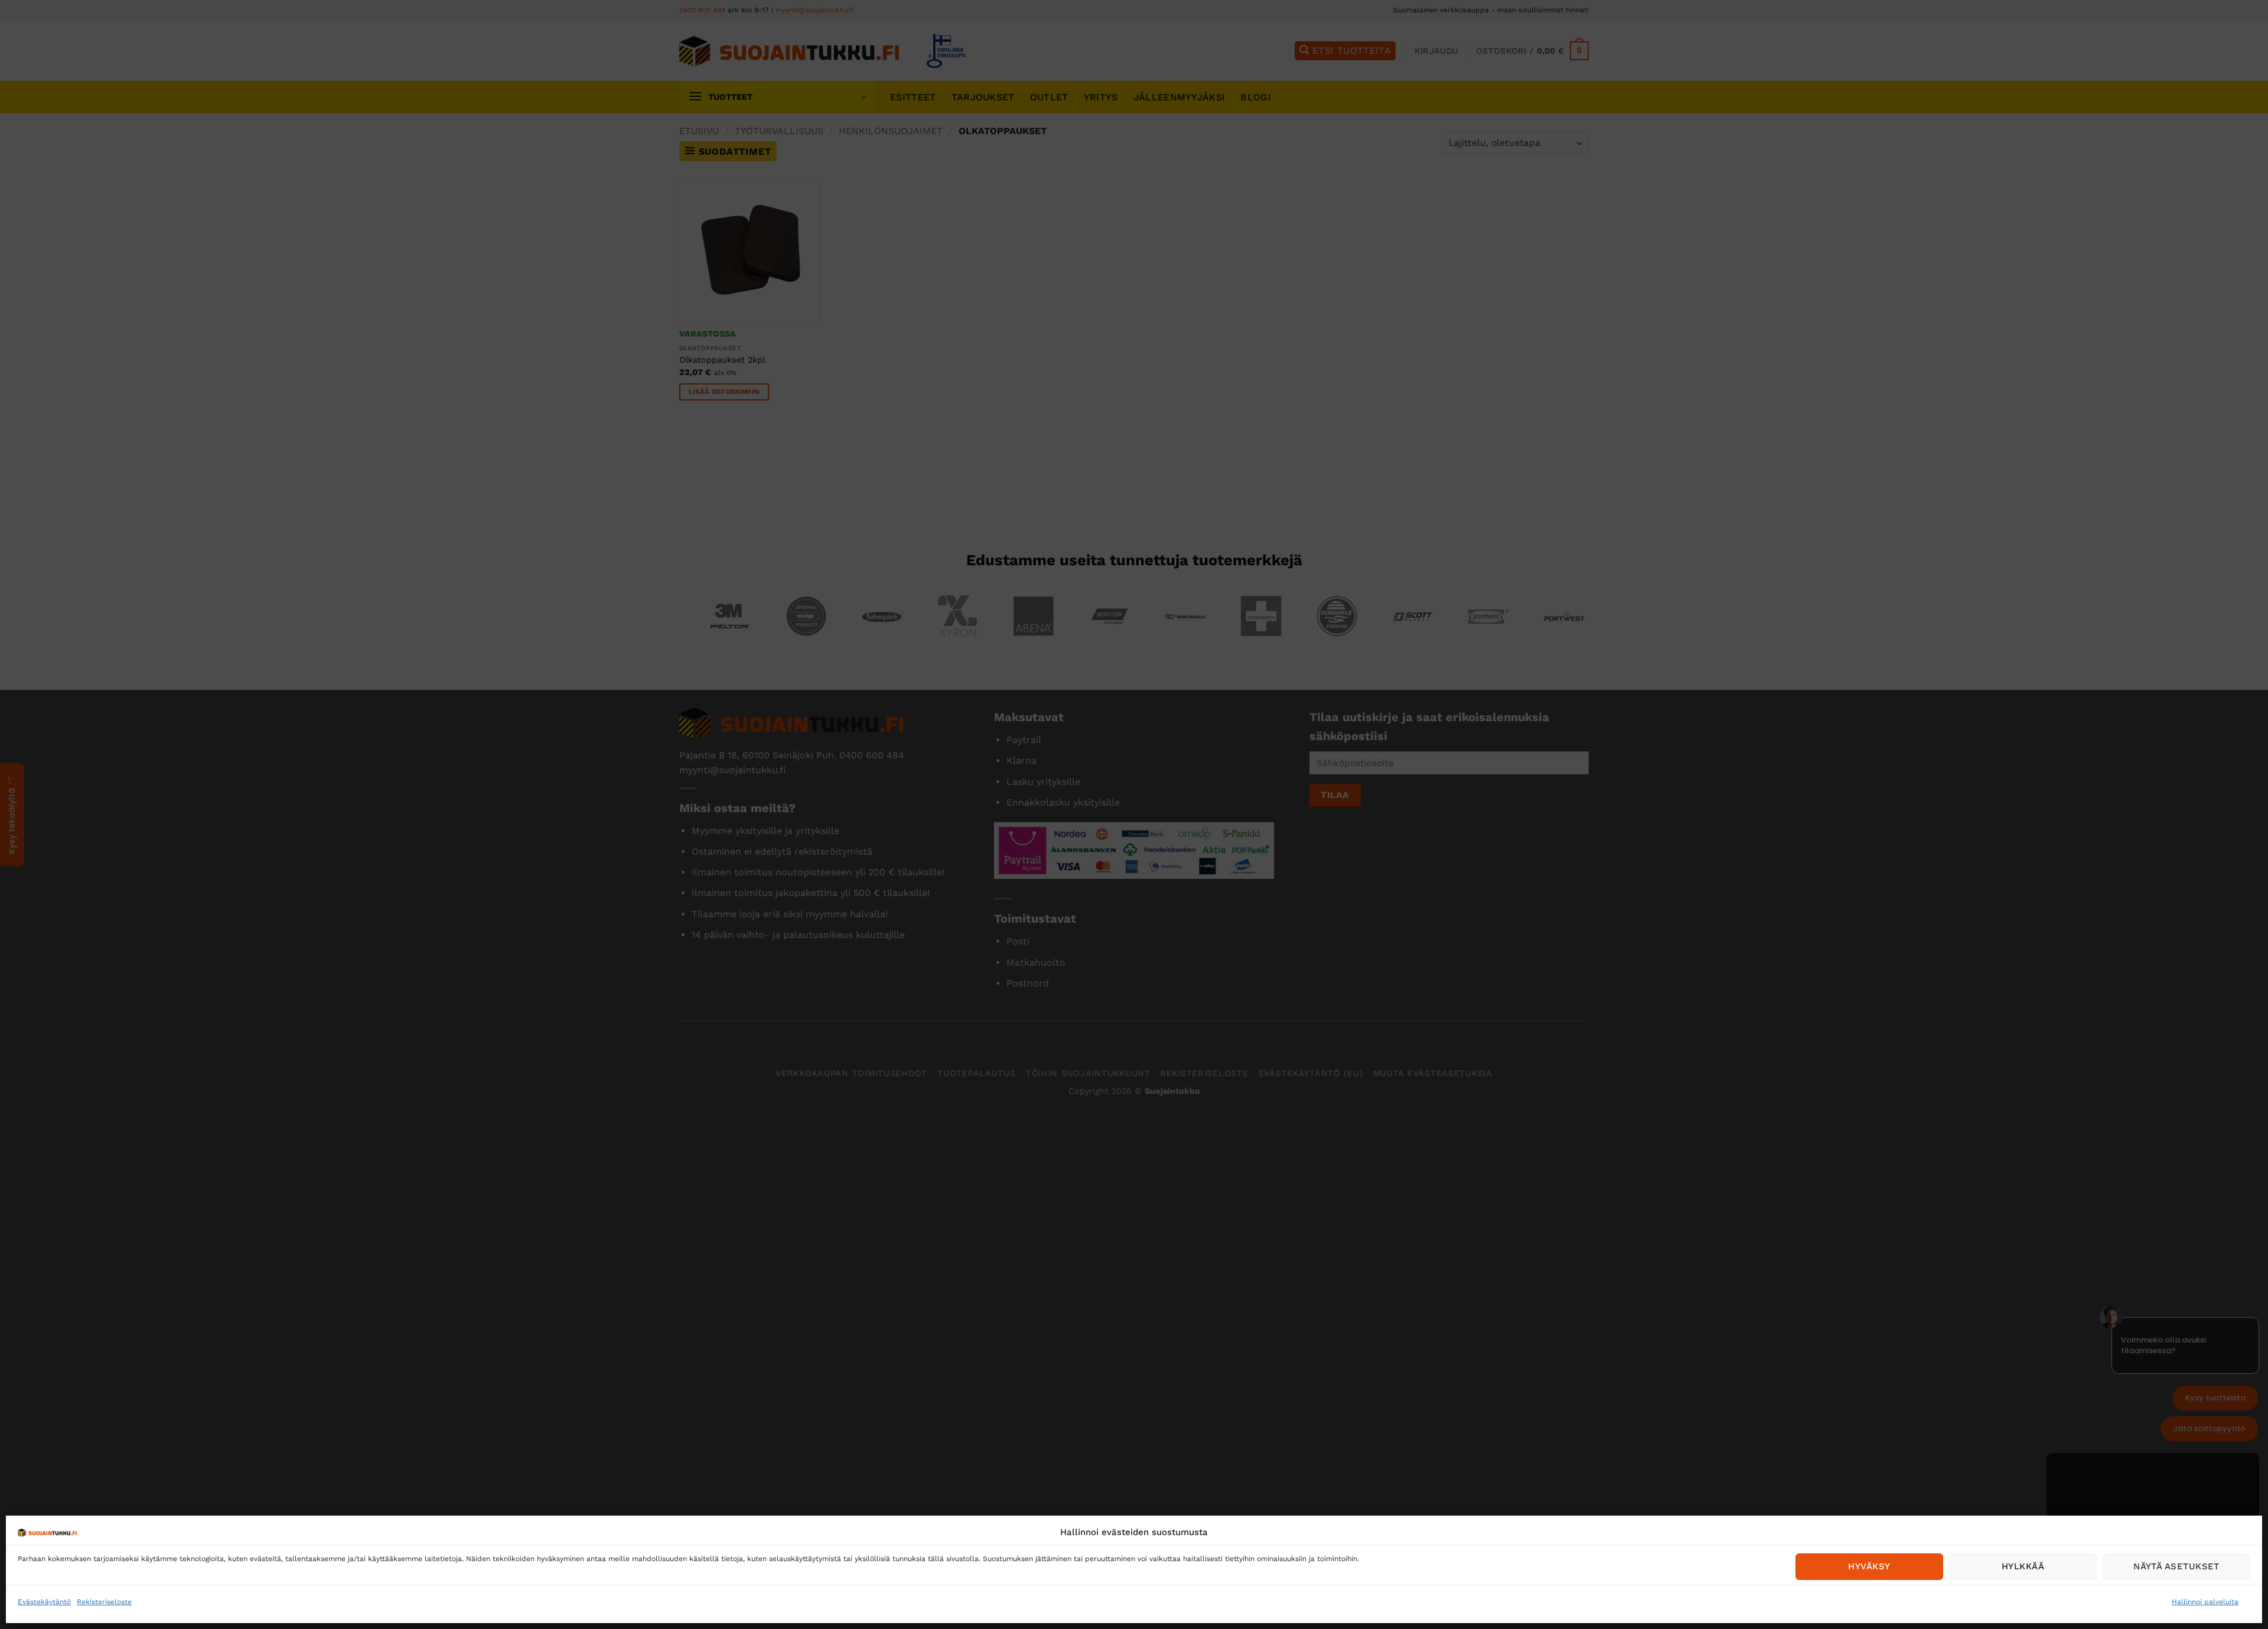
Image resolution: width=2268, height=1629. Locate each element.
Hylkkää (2023, 1566)
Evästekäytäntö (44, 1602)
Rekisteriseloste (104, 1602)
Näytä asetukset (2176, 1566)
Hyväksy (1869, 1566)
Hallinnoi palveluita (2205, 1602)
